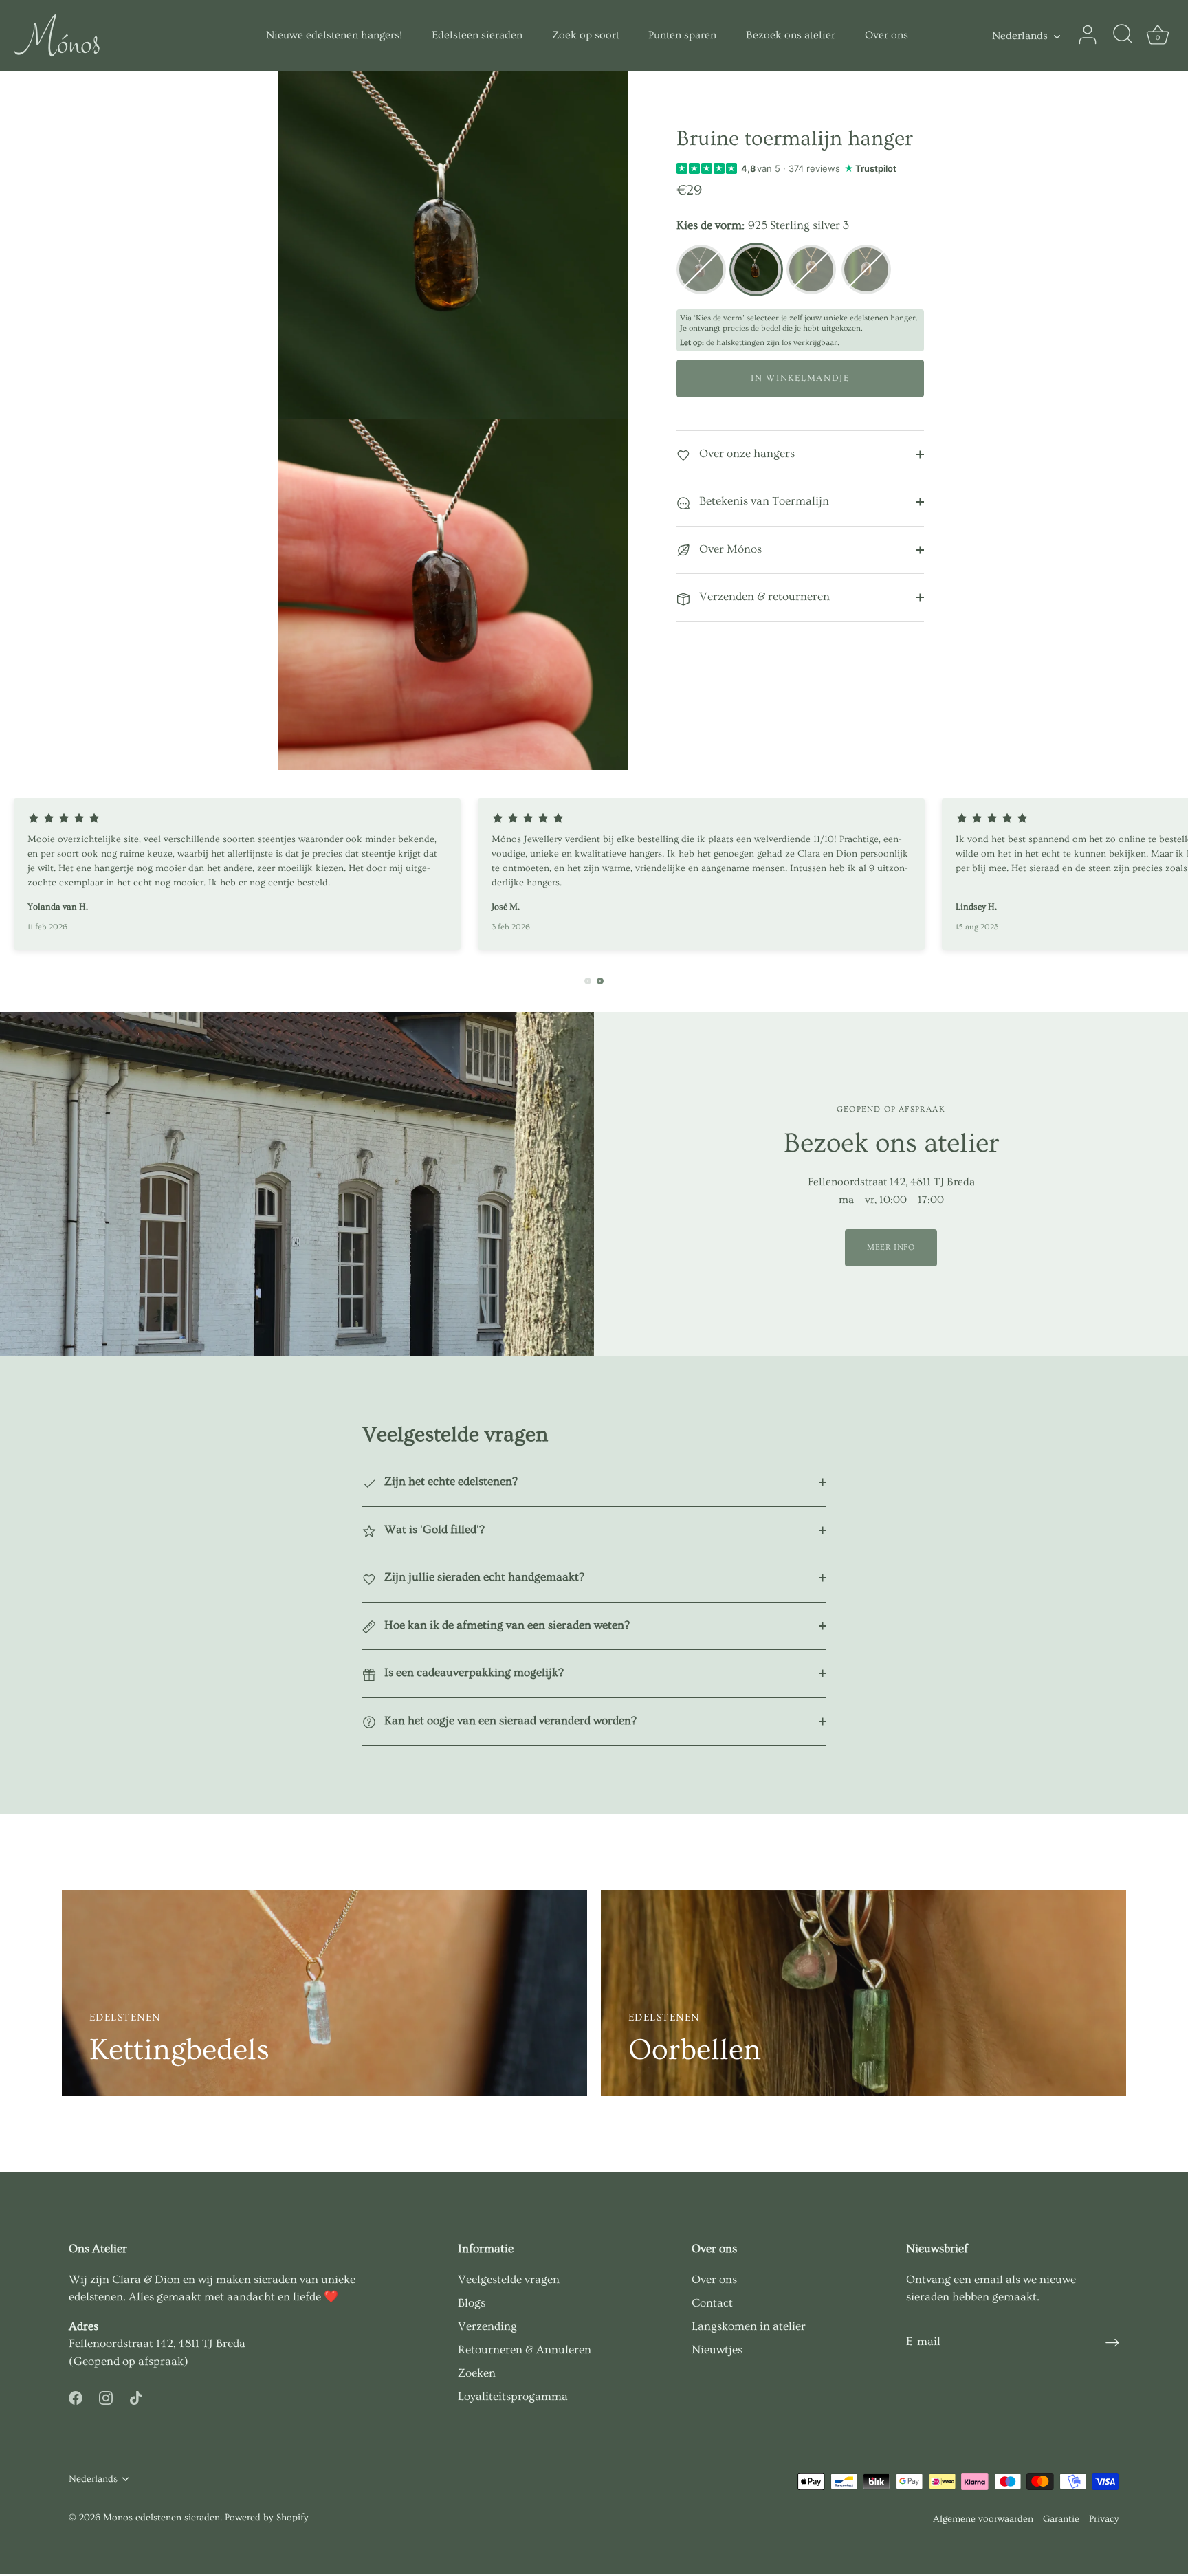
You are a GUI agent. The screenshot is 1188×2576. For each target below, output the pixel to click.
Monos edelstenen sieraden (162, 2518)
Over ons (887, 35)
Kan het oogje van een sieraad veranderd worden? (509, 1720)
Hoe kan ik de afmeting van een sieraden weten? (506, 1625)
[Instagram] (106, 2395)
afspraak (161, 2361)
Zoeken (477, 2373)
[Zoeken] (1123, 35)
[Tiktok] (136, 2395)
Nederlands (1020, 36)
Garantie (1061, 2519)
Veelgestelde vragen (509, 2279)
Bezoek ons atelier (791, 35)
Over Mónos (729, 549)
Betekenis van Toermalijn (763, 501)
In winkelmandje (800, 378)
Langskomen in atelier (749, 2326)
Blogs (472, 2303)
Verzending (487, 2326)
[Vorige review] (588, 981)
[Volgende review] (600, 981)
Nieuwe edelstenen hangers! (334, 35)
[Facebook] (76, 2395)
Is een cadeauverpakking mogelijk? (473, 1672)
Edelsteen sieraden (477, 35)
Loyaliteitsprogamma (513, 2396)
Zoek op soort (586, 35)
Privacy (1104, 2519)
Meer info (891, 1247)
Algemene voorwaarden (983, 2519)
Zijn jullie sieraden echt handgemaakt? (483, 1577)
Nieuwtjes (717, 2349)
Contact (712, 2303)
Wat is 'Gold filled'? (433, 1529)
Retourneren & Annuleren (525, 2349)
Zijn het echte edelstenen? (450, 1481)
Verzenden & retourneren (763, 596)
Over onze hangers (746, 453)
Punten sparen (682, 35)
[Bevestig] (1112, 2342)
